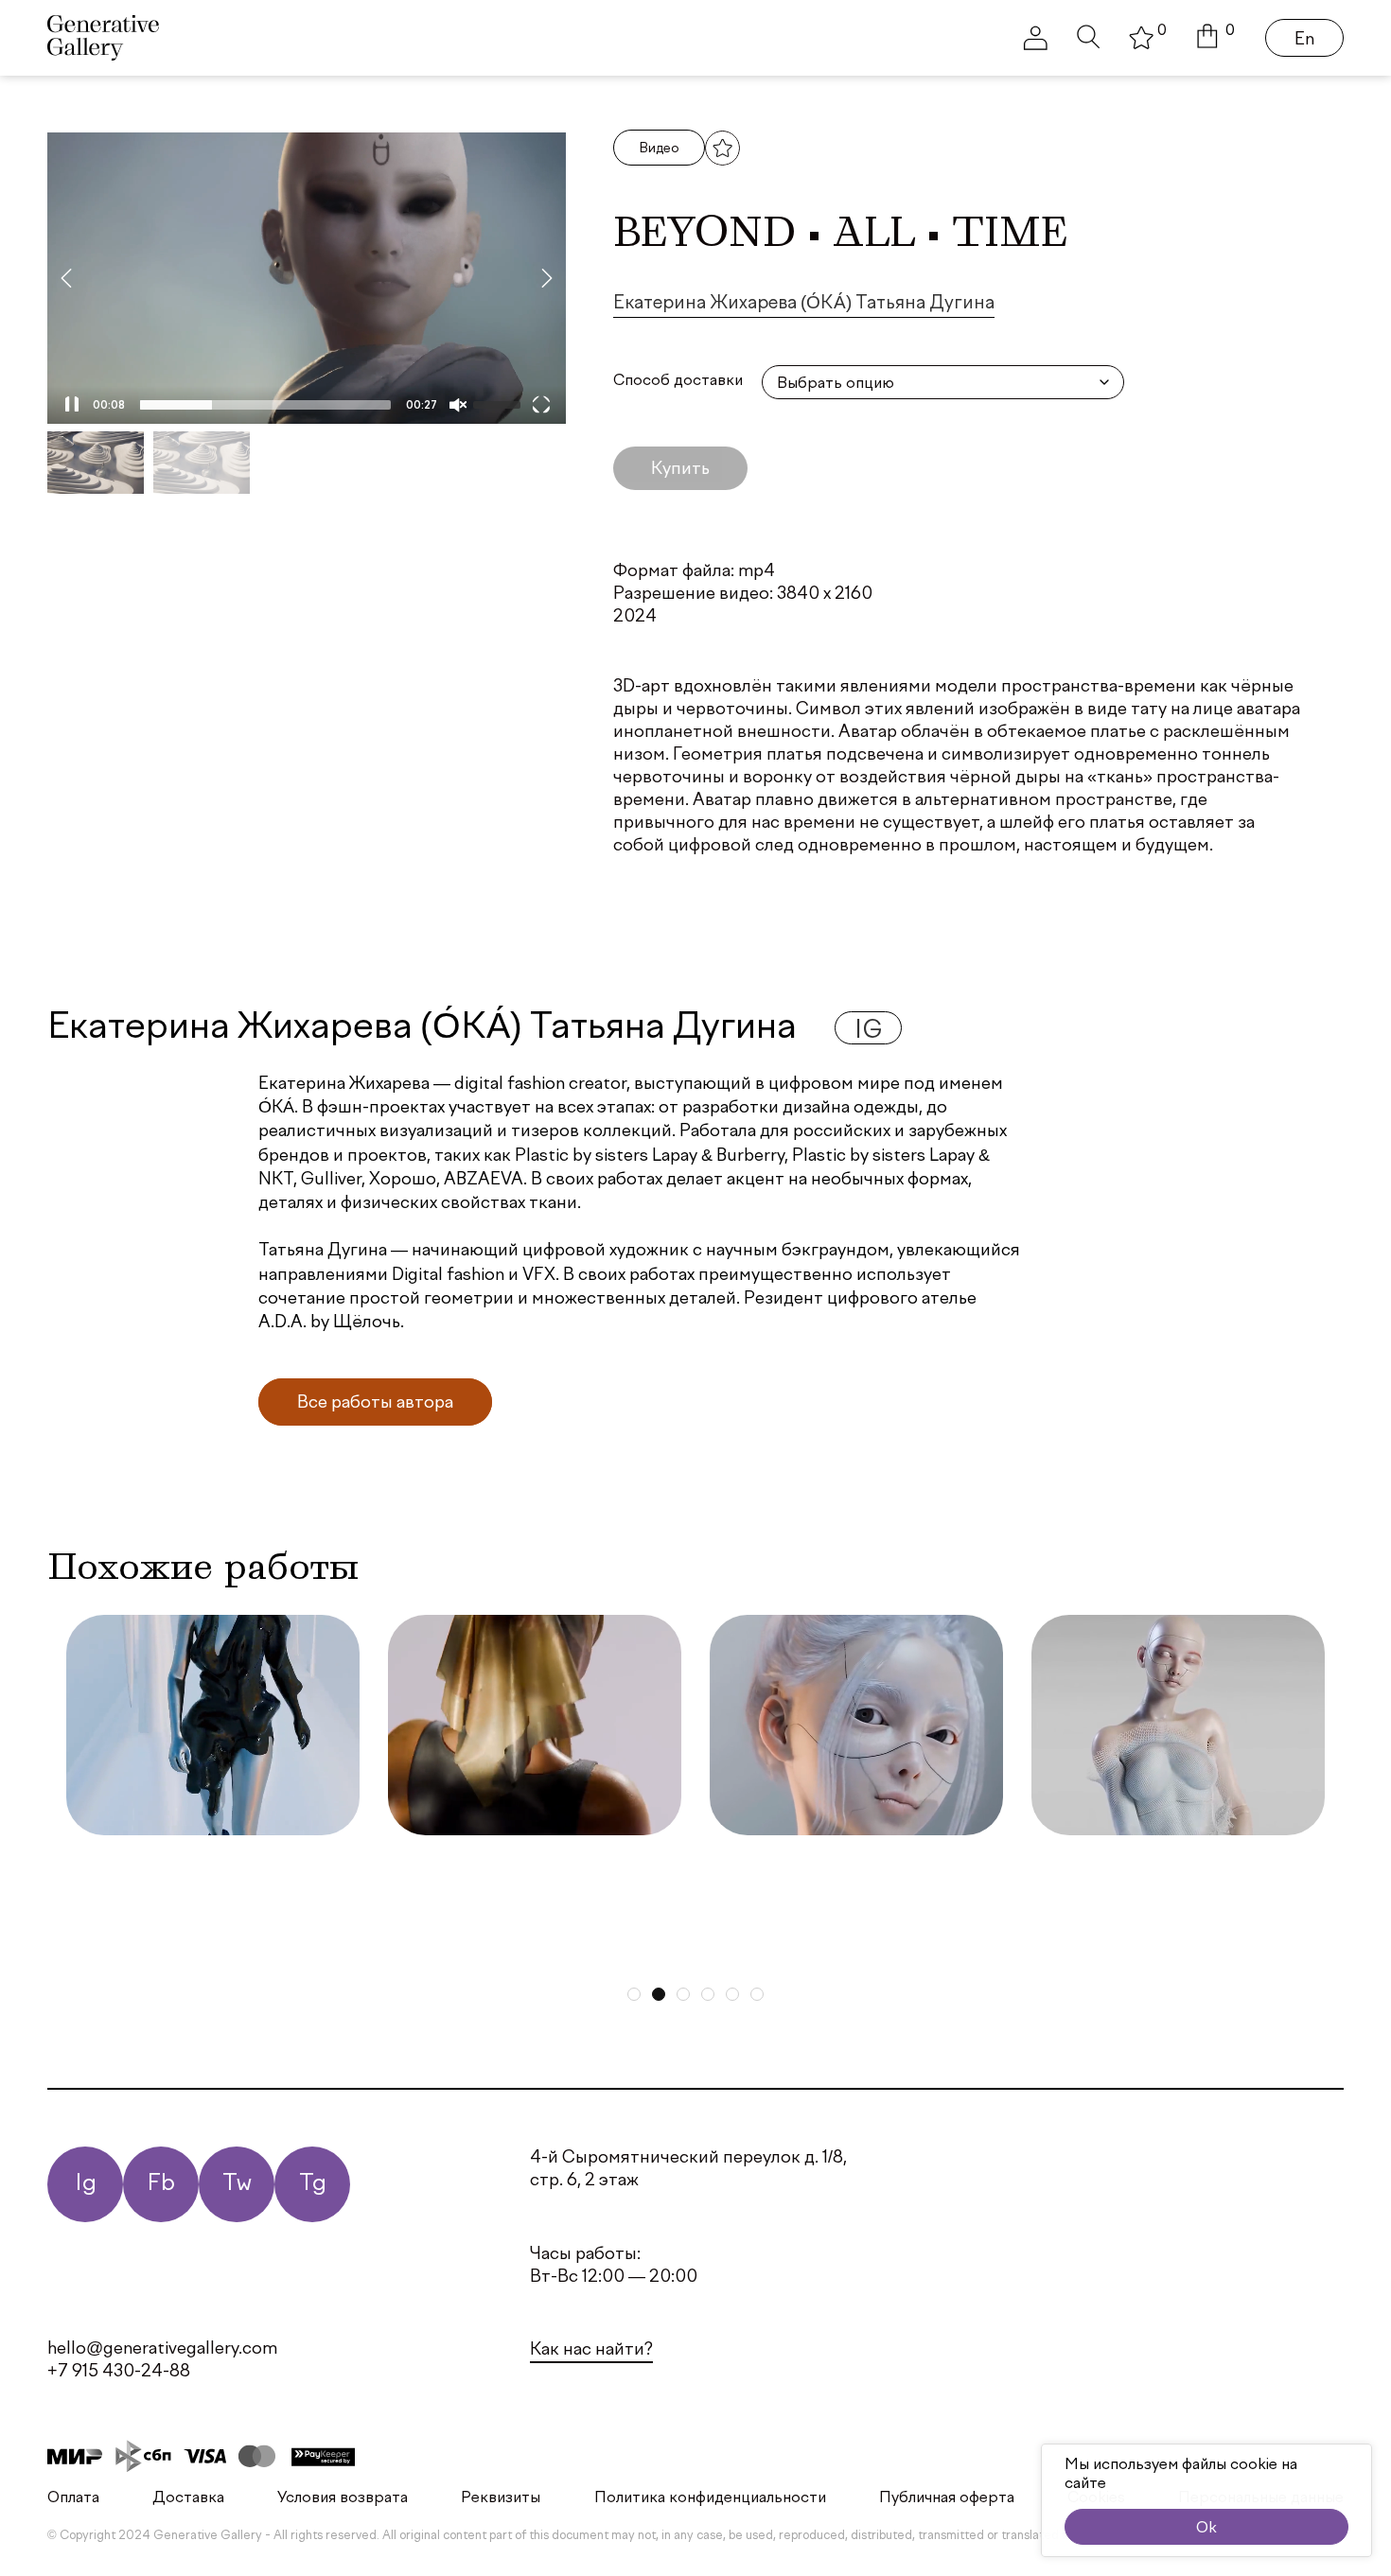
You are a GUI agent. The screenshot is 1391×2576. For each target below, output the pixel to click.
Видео (659, 149)
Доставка (188, 2498)
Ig (86, 2184)
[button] (1216, 38)
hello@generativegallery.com (162, 2349)
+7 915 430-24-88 (119, 2372)
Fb (161, 2184)
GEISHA (465, 1868)
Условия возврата (343, 2498)
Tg (313, 2184)
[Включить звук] (458, 405)
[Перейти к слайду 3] (683, 1994)
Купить (680, 469)
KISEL (1094, 1868)
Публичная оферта (947, 2498)
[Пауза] (72, 405)
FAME (129, 1868)
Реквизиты (501, 2498)
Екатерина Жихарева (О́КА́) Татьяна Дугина (804, 304)
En (1304, 40)
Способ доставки (678, 381)
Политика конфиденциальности (710, 2498)
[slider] (264, 405)
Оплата (73, 2498)
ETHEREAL (807, 1868)
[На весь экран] (541, 405)
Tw (237, 2184)
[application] (307, 278)
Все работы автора (375, 1403)
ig (868, 1032)
